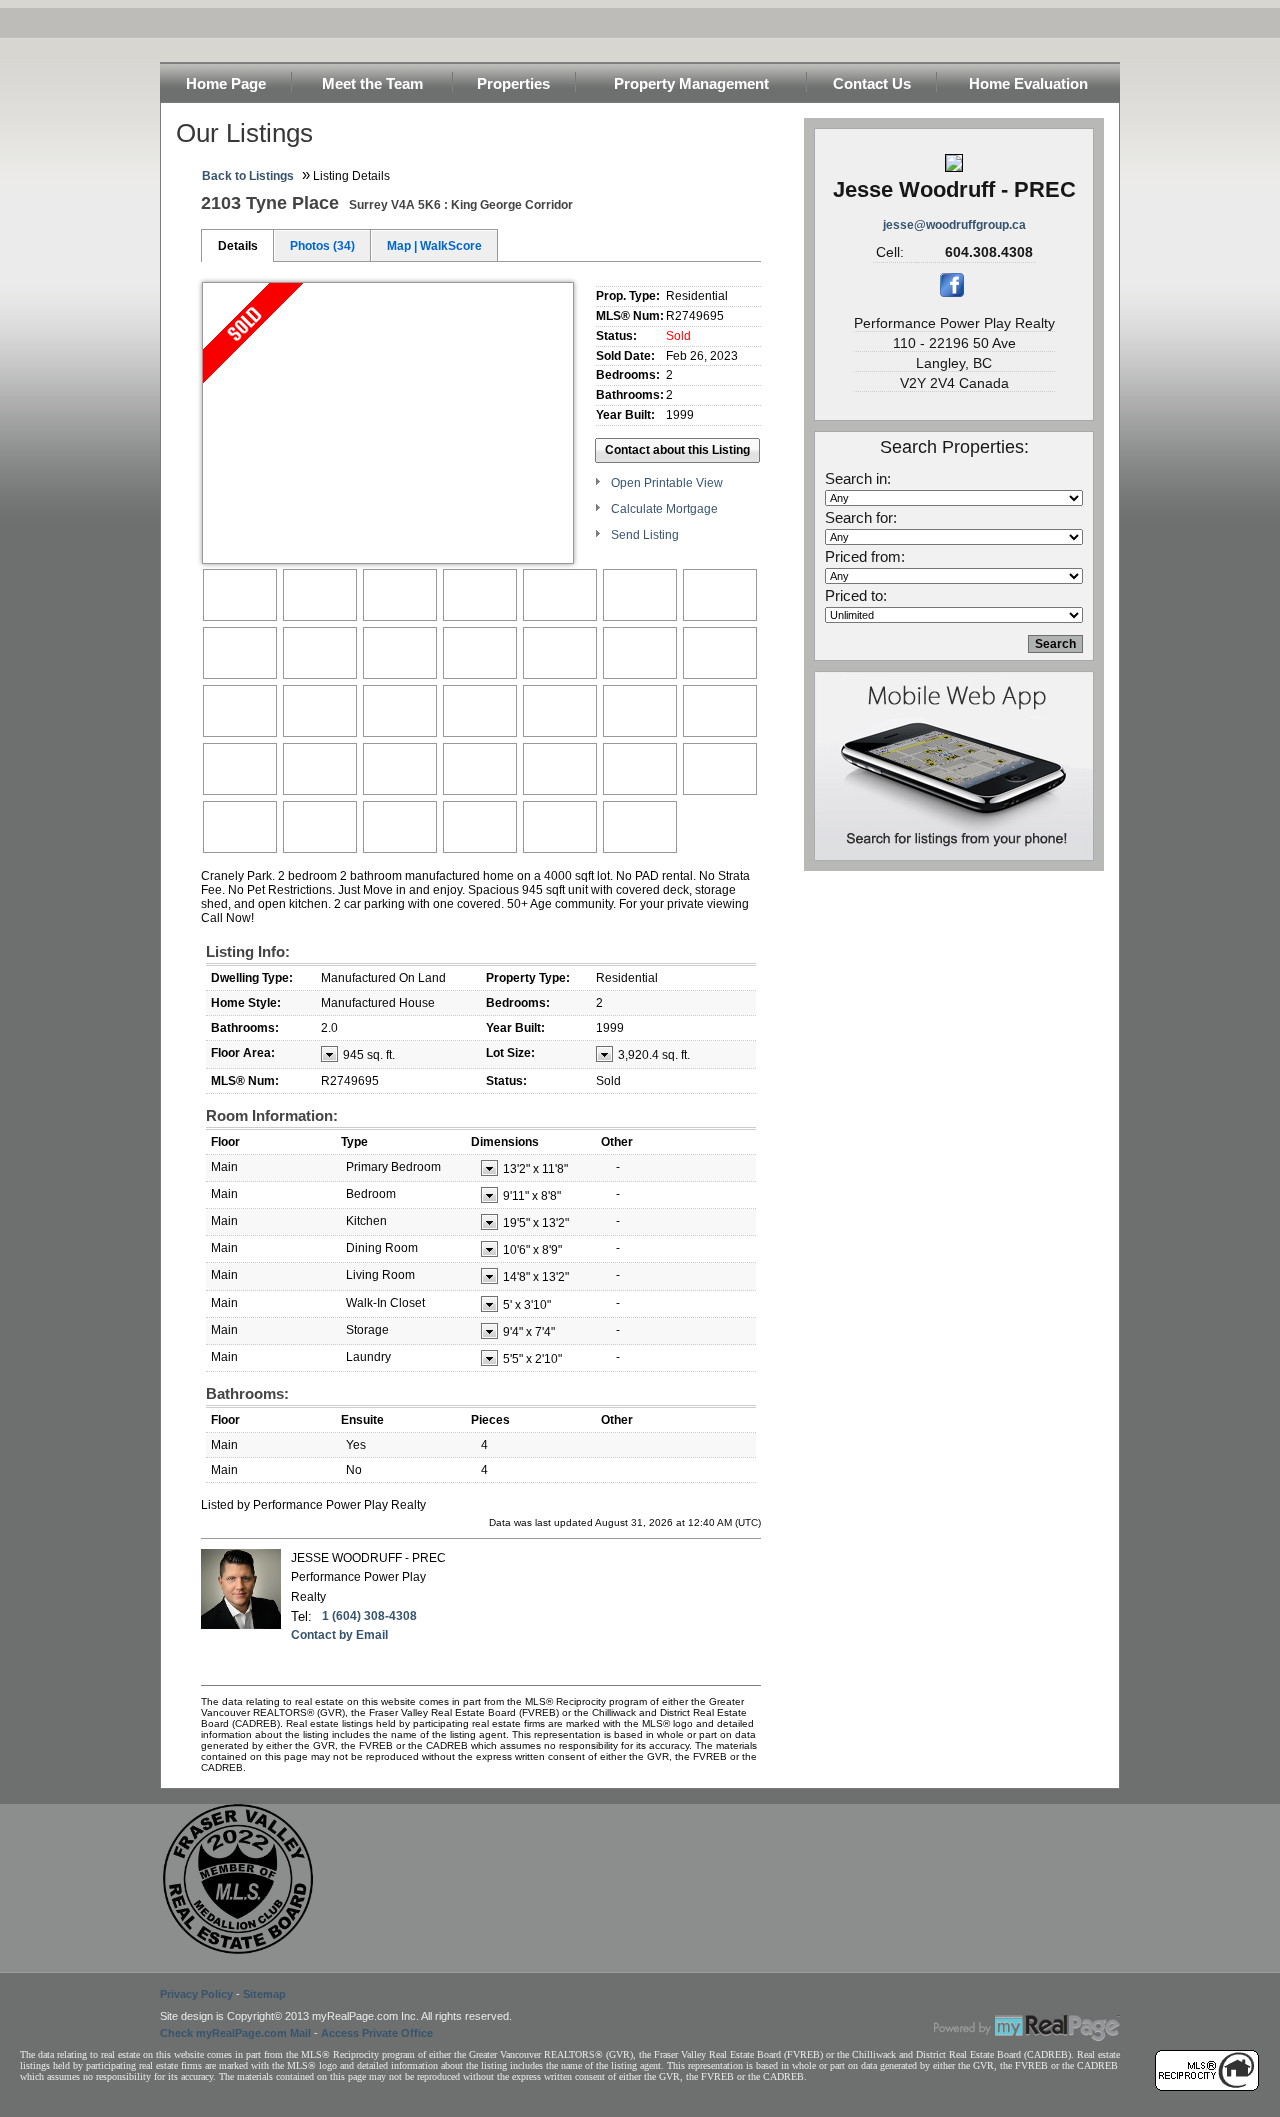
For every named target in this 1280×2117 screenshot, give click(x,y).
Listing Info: (248, 951)
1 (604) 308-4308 (369, 1616)
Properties (513, 83)
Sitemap (264, 1994)
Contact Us (872, 83)
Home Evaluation (1028, 83)
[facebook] (952, 293)
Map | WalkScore (434, 246)
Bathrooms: (247, 1393)
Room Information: (272, 1115)
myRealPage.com (1027, 2028)
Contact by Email (339, 1635)
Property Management (691, 83)
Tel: (301, 1616)
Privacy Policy (196, 1994)
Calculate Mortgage (664, 509)
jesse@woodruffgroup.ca (954, 225)
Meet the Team (372, 83)
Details (238, 246)
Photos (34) (322, 246)
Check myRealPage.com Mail (235, 2033)
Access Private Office (377, 2033)
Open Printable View (667, 483)
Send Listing (645, 535)
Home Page (226, 83)
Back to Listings (248, 176)
